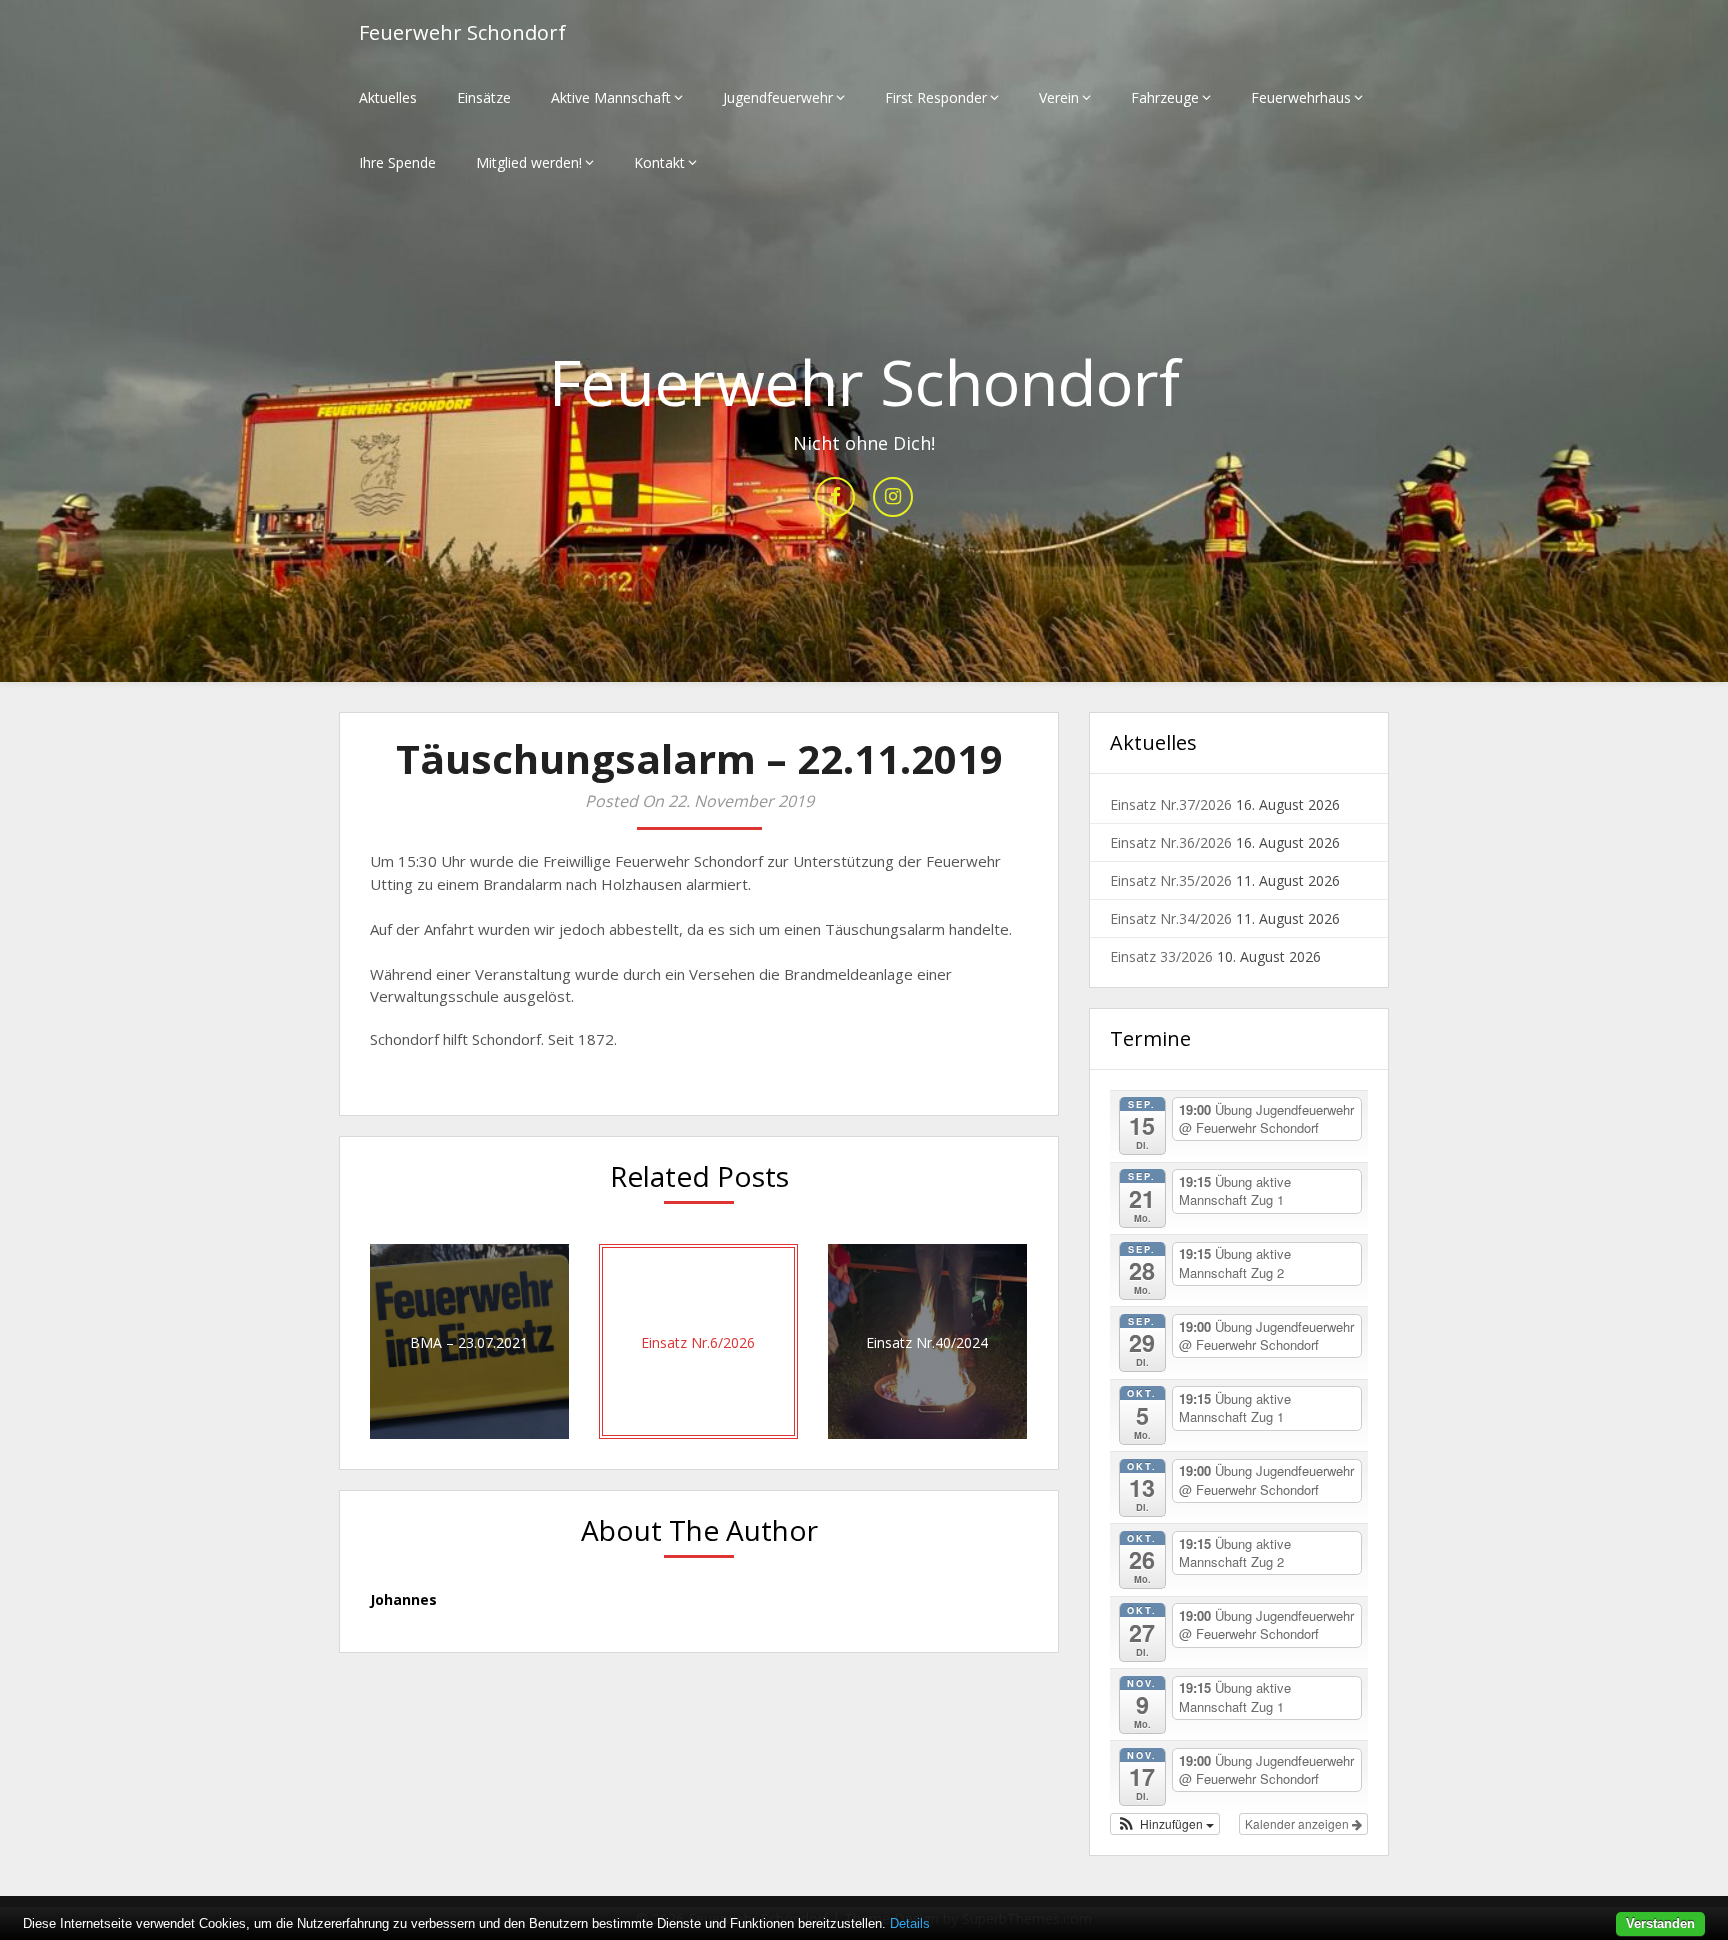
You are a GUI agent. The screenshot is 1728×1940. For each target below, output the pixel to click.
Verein (1059, 97)
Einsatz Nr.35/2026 (1171, 880)
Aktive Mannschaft (611, 97)
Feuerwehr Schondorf (462, 32)
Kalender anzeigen (1298, 1823)
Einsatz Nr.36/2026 (1171, 842)
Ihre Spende (397, 162)
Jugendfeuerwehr (778, 97)
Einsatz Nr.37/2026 (1171, 804)
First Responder (936, 97)
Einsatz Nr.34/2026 (1171, 918)
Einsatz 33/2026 (1161, 956)
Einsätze (484, 97)
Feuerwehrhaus (1301, 97)
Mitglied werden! (529, 162)
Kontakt (659, 162)
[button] (1165, 1824)
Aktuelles (388, 97)
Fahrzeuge (1165, 97)
